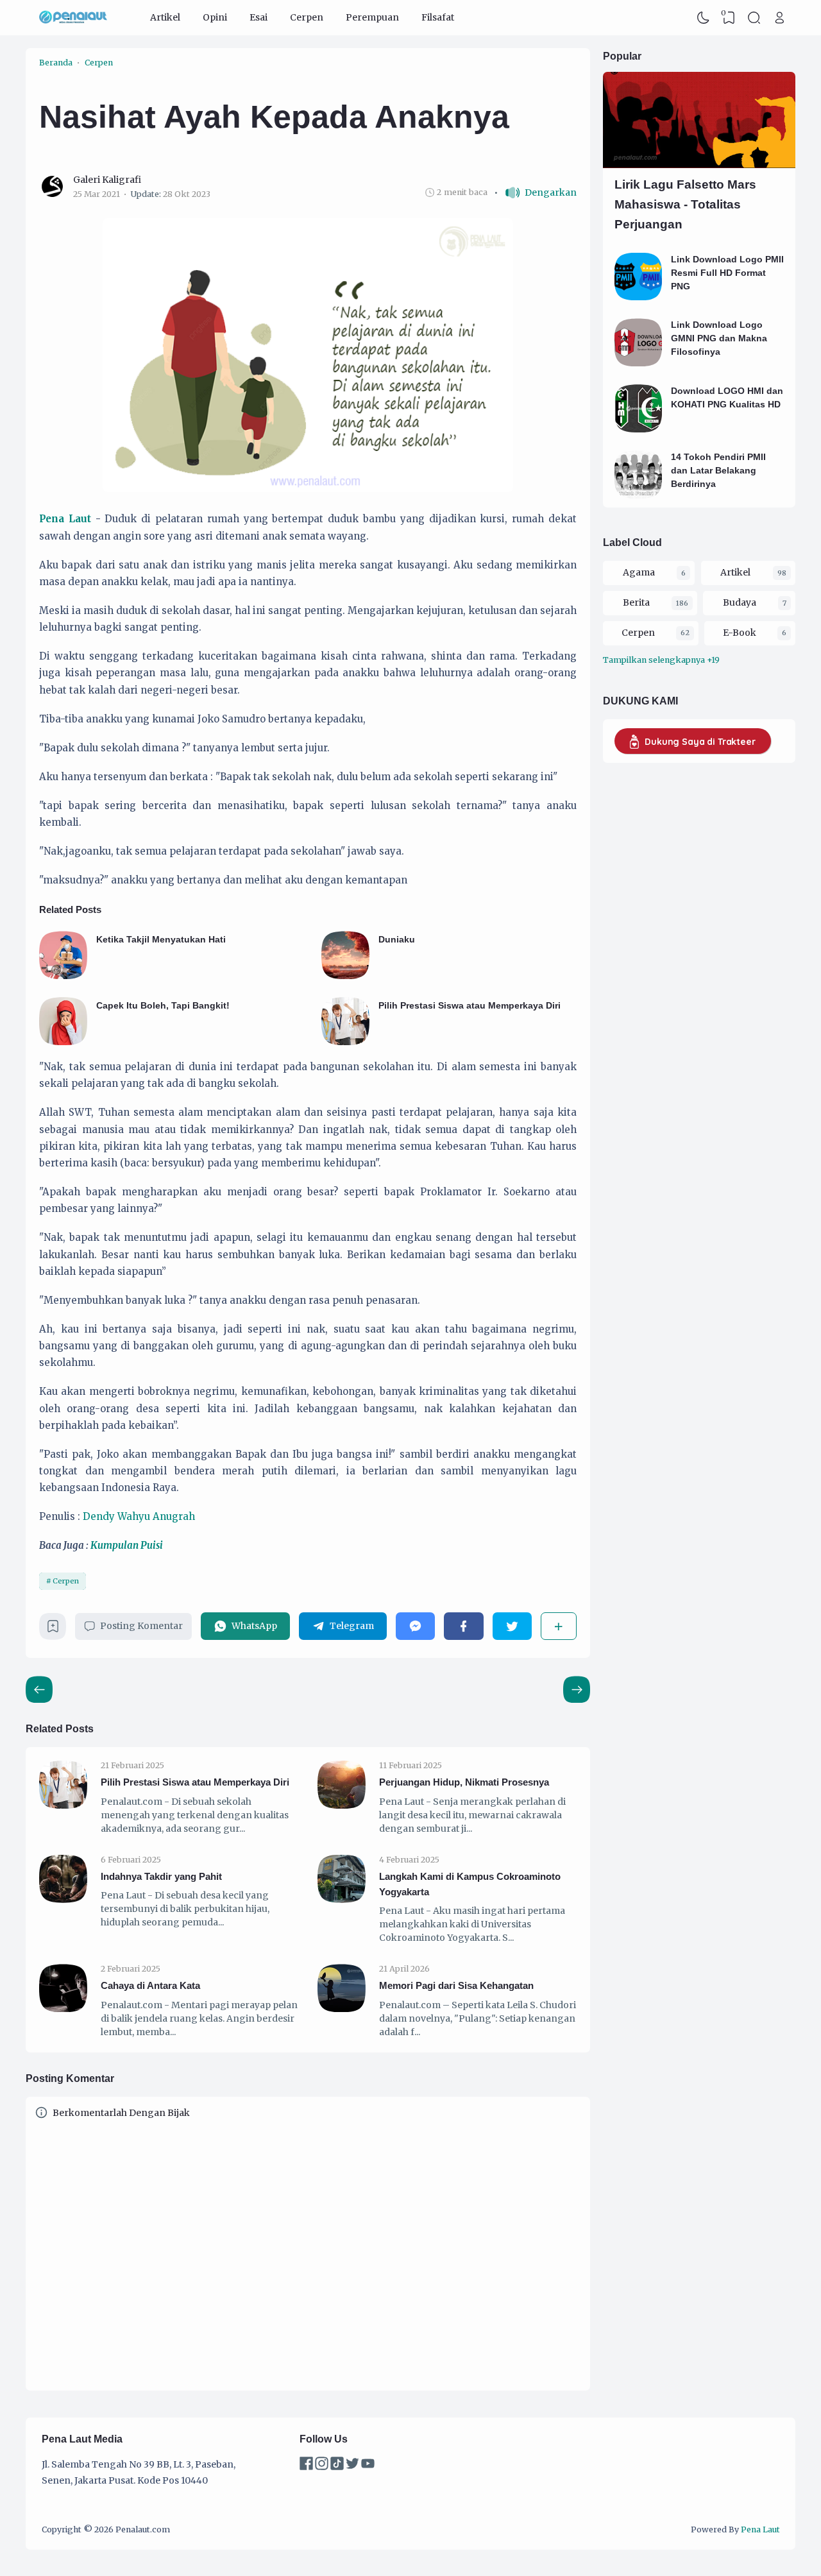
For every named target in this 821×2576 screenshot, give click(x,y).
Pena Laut (65, 519)
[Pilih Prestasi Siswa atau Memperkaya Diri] (345, 1042)
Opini (215, 17)
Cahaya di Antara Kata (150, 1985)
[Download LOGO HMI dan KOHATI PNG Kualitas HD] (639, 429)
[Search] (754, 18)
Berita (636, 602)
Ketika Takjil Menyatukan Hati (161, 939)
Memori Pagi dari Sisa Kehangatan (456, 1985)
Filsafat (438, 17)
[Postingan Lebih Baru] (577, 1689)
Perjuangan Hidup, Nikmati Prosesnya (464, 1782)
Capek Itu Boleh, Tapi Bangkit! (163, 1005)
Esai (258, 17)
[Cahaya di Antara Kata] (63, 2009)
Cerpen (307, 17)
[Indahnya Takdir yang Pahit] (63, 1900)
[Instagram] (323, 2467)
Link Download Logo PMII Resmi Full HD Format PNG (727, 273)
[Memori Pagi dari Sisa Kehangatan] (342, 2009)
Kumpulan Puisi (127, 1545)
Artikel (165, 17)
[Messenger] (415, 1626)
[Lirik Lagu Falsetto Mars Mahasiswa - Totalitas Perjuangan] (699, 165)
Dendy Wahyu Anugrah (139, 1516)
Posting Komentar (141, 1626)
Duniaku (397, 939)
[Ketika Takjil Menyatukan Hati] (63, 976)
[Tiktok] (338, 2467)
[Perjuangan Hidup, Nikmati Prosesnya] (342, 1805)
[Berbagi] (559, 1626)
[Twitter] (512, 1626)
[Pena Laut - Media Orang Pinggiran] (73, 18)
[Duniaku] (345, 976)
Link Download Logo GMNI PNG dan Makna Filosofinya (719, 338)
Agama (639, 572)
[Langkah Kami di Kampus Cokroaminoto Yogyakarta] (342, 1900)
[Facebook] (463, 1626)
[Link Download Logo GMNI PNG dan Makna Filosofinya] (639, 363)
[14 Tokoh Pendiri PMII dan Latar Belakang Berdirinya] (639, 495)
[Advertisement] (667, 918)
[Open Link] (779, 18)
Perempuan (372, 17)
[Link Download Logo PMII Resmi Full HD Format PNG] (639, 297)
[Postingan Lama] (39, 1689)
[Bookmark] (53, 1630)
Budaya (740, 602)
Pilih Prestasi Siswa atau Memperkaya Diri (470, 1005)
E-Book (740, 633)
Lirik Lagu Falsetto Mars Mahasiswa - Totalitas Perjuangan (685, 204)
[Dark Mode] (704, 18)
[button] (535, 193)
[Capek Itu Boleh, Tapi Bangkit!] (63, 1042)
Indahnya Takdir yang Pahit (161, 1876)
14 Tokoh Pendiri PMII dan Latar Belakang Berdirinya (718, 470)
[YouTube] (368, 2467)
